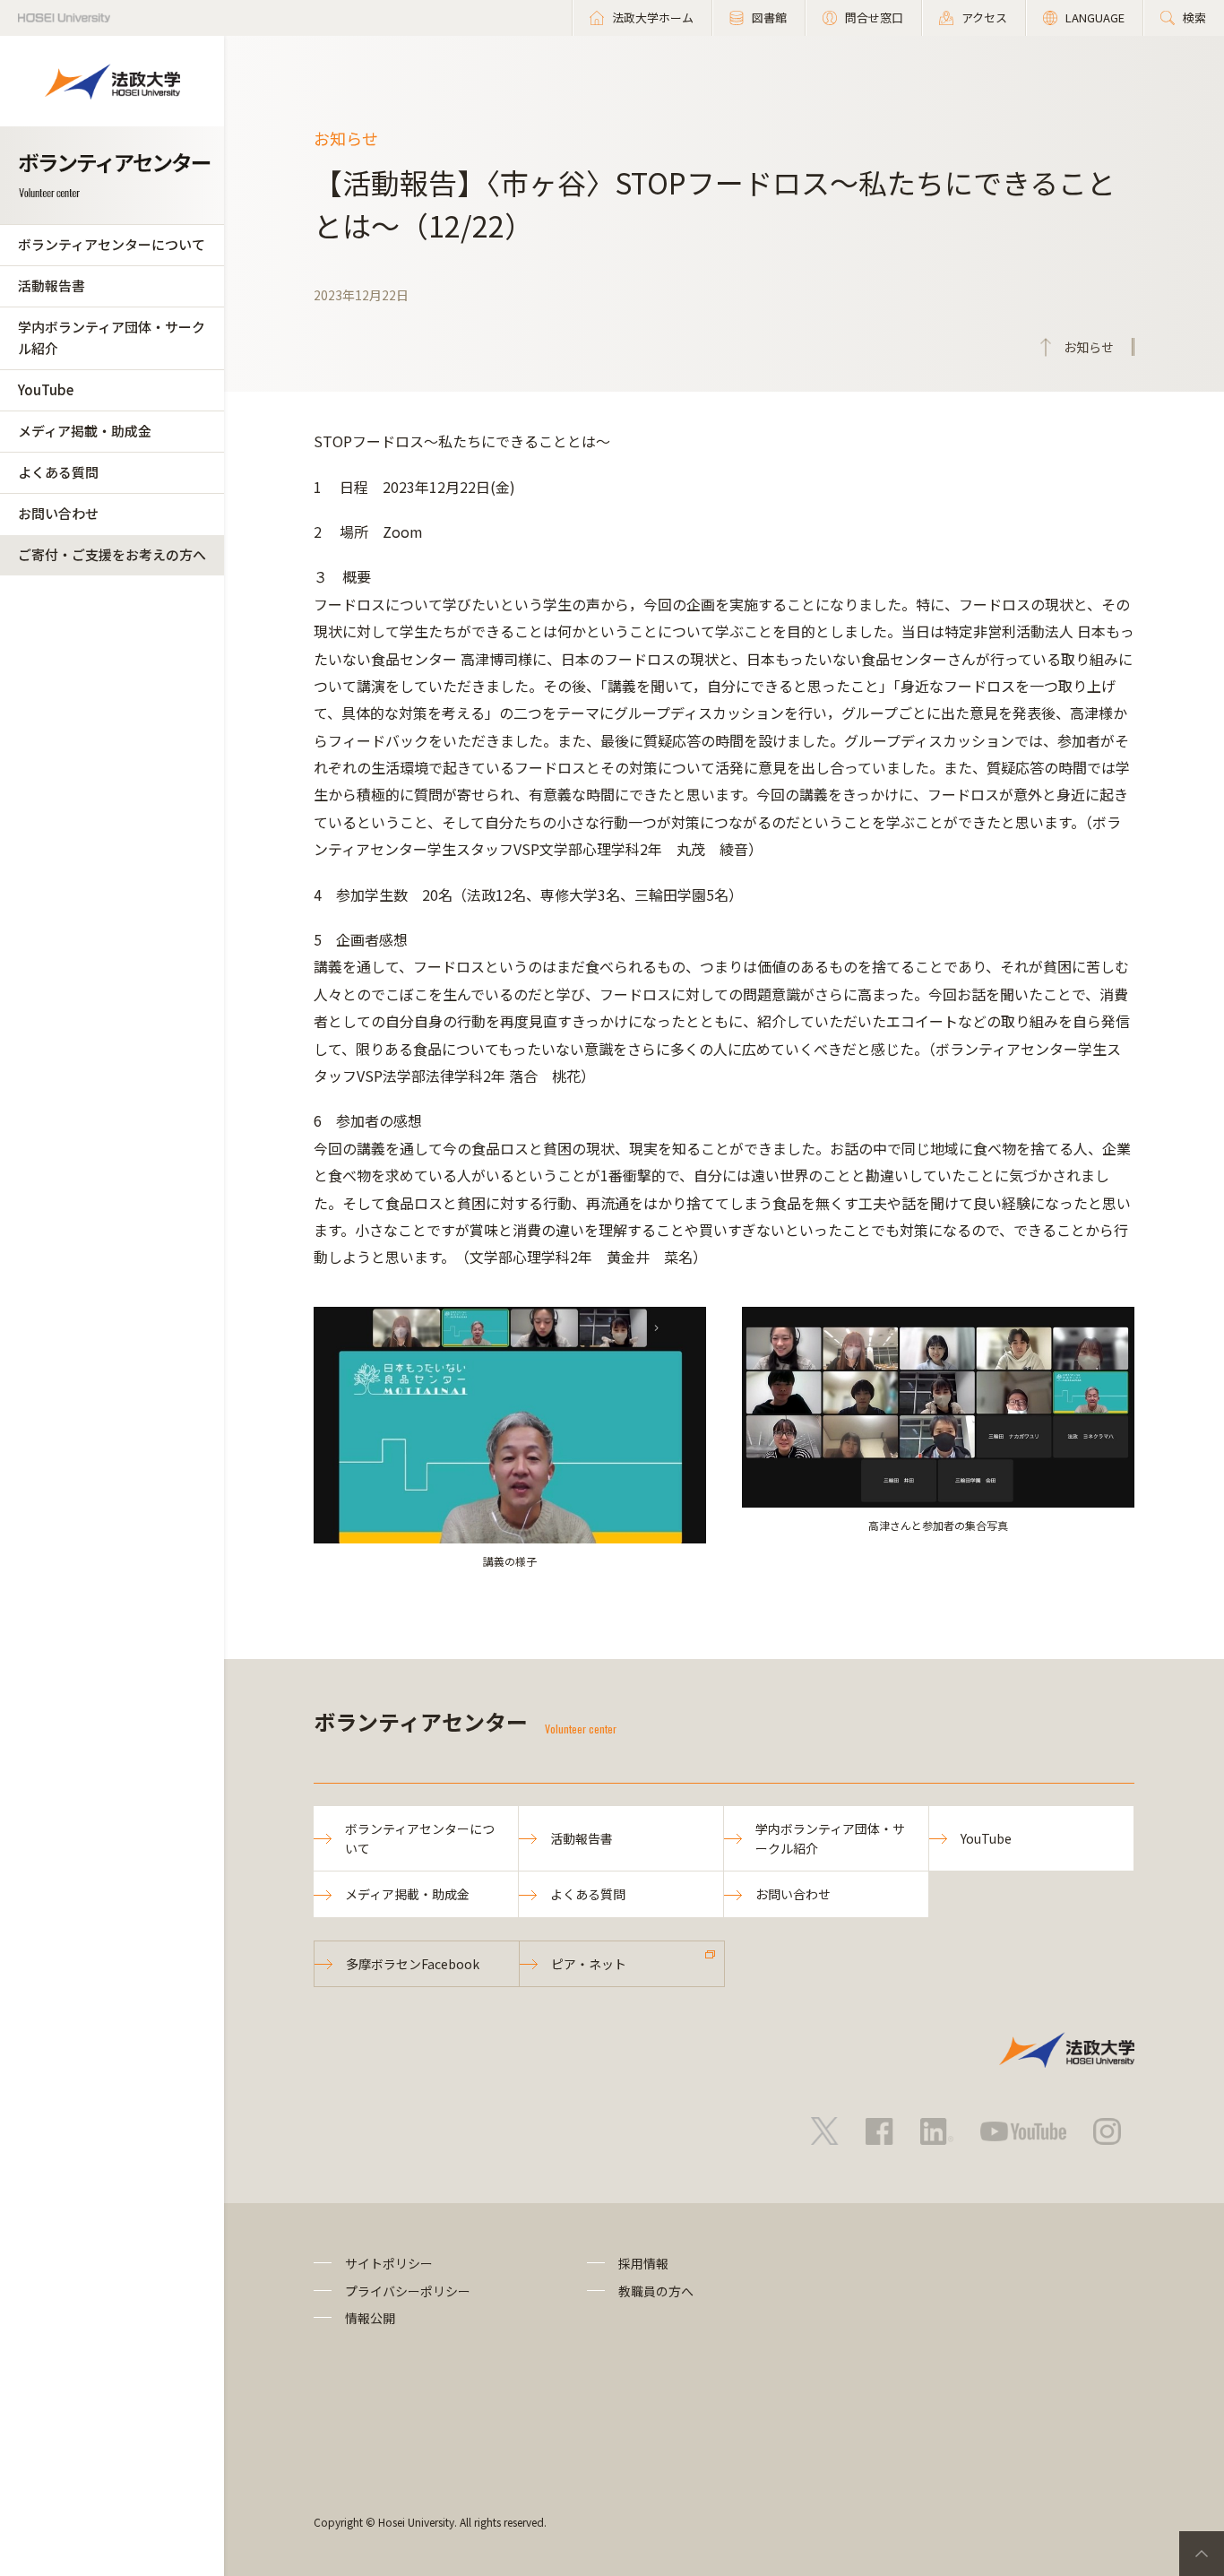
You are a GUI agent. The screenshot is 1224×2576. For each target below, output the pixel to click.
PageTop (1202, 2554)
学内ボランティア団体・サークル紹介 (112, 337)
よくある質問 (58, 472)
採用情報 (643, 2263)
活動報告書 (52, 285)
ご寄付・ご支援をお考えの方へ (112, 554)
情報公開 (370, 2318)
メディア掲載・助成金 (85, 431)
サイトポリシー (389, 2263)
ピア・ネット (589, 1964)
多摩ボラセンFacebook (413, 1964)
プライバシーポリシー (408, 2291)
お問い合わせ (58, 513)
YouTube (46, 389)
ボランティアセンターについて (112, 244)
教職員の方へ (656, 2291)
